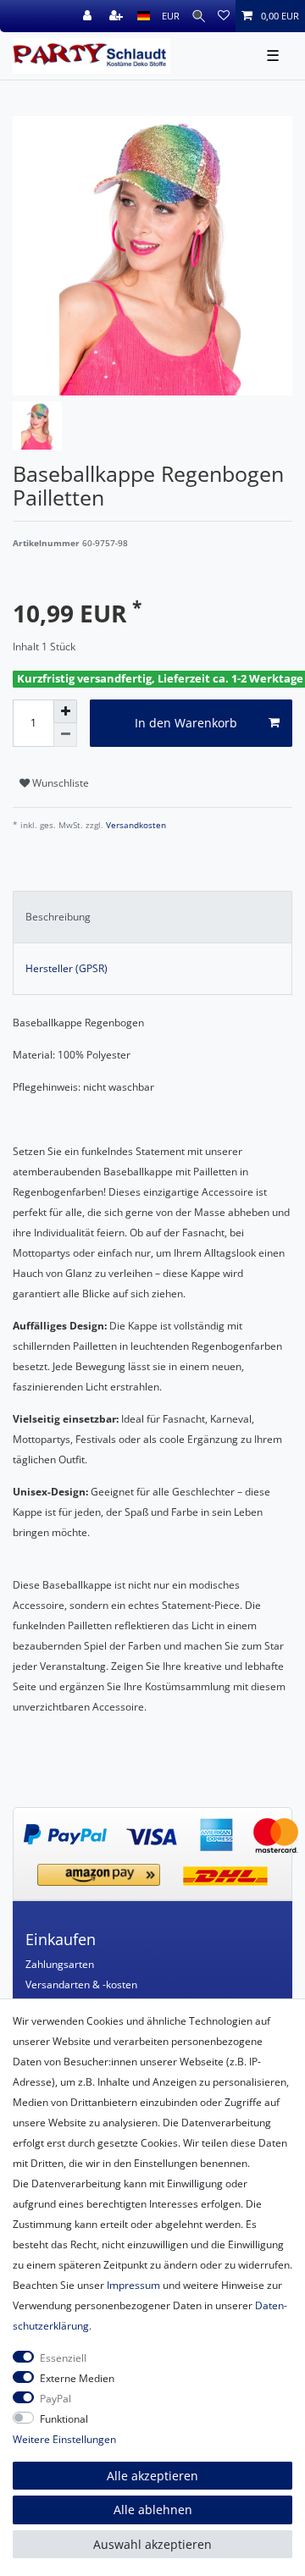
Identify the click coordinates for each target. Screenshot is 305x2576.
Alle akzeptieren (152, 2476)
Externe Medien (77, 2378)
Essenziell (63, 2358)
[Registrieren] (118, 16)
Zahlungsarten (60, 1964)
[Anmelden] (89, 16)
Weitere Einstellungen (64, 2439)
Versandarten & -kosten (81, 1985)
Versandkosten (135, 825)
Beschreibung (58, 917)
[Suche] (199, 16)
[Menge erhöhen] (65, 711)
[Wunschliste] (224, 16)
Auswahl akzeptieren (152, 2544)
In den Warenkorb (186, 723)
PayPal (55, 2399)
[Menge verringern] (65, 735)
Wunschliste (59, 783)
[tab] (152, 917)
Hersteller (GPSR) (67, 968)
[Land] (144, 16)
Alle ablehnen (153, 2510)
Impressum (133, 2285)
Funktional (64, 2419)
